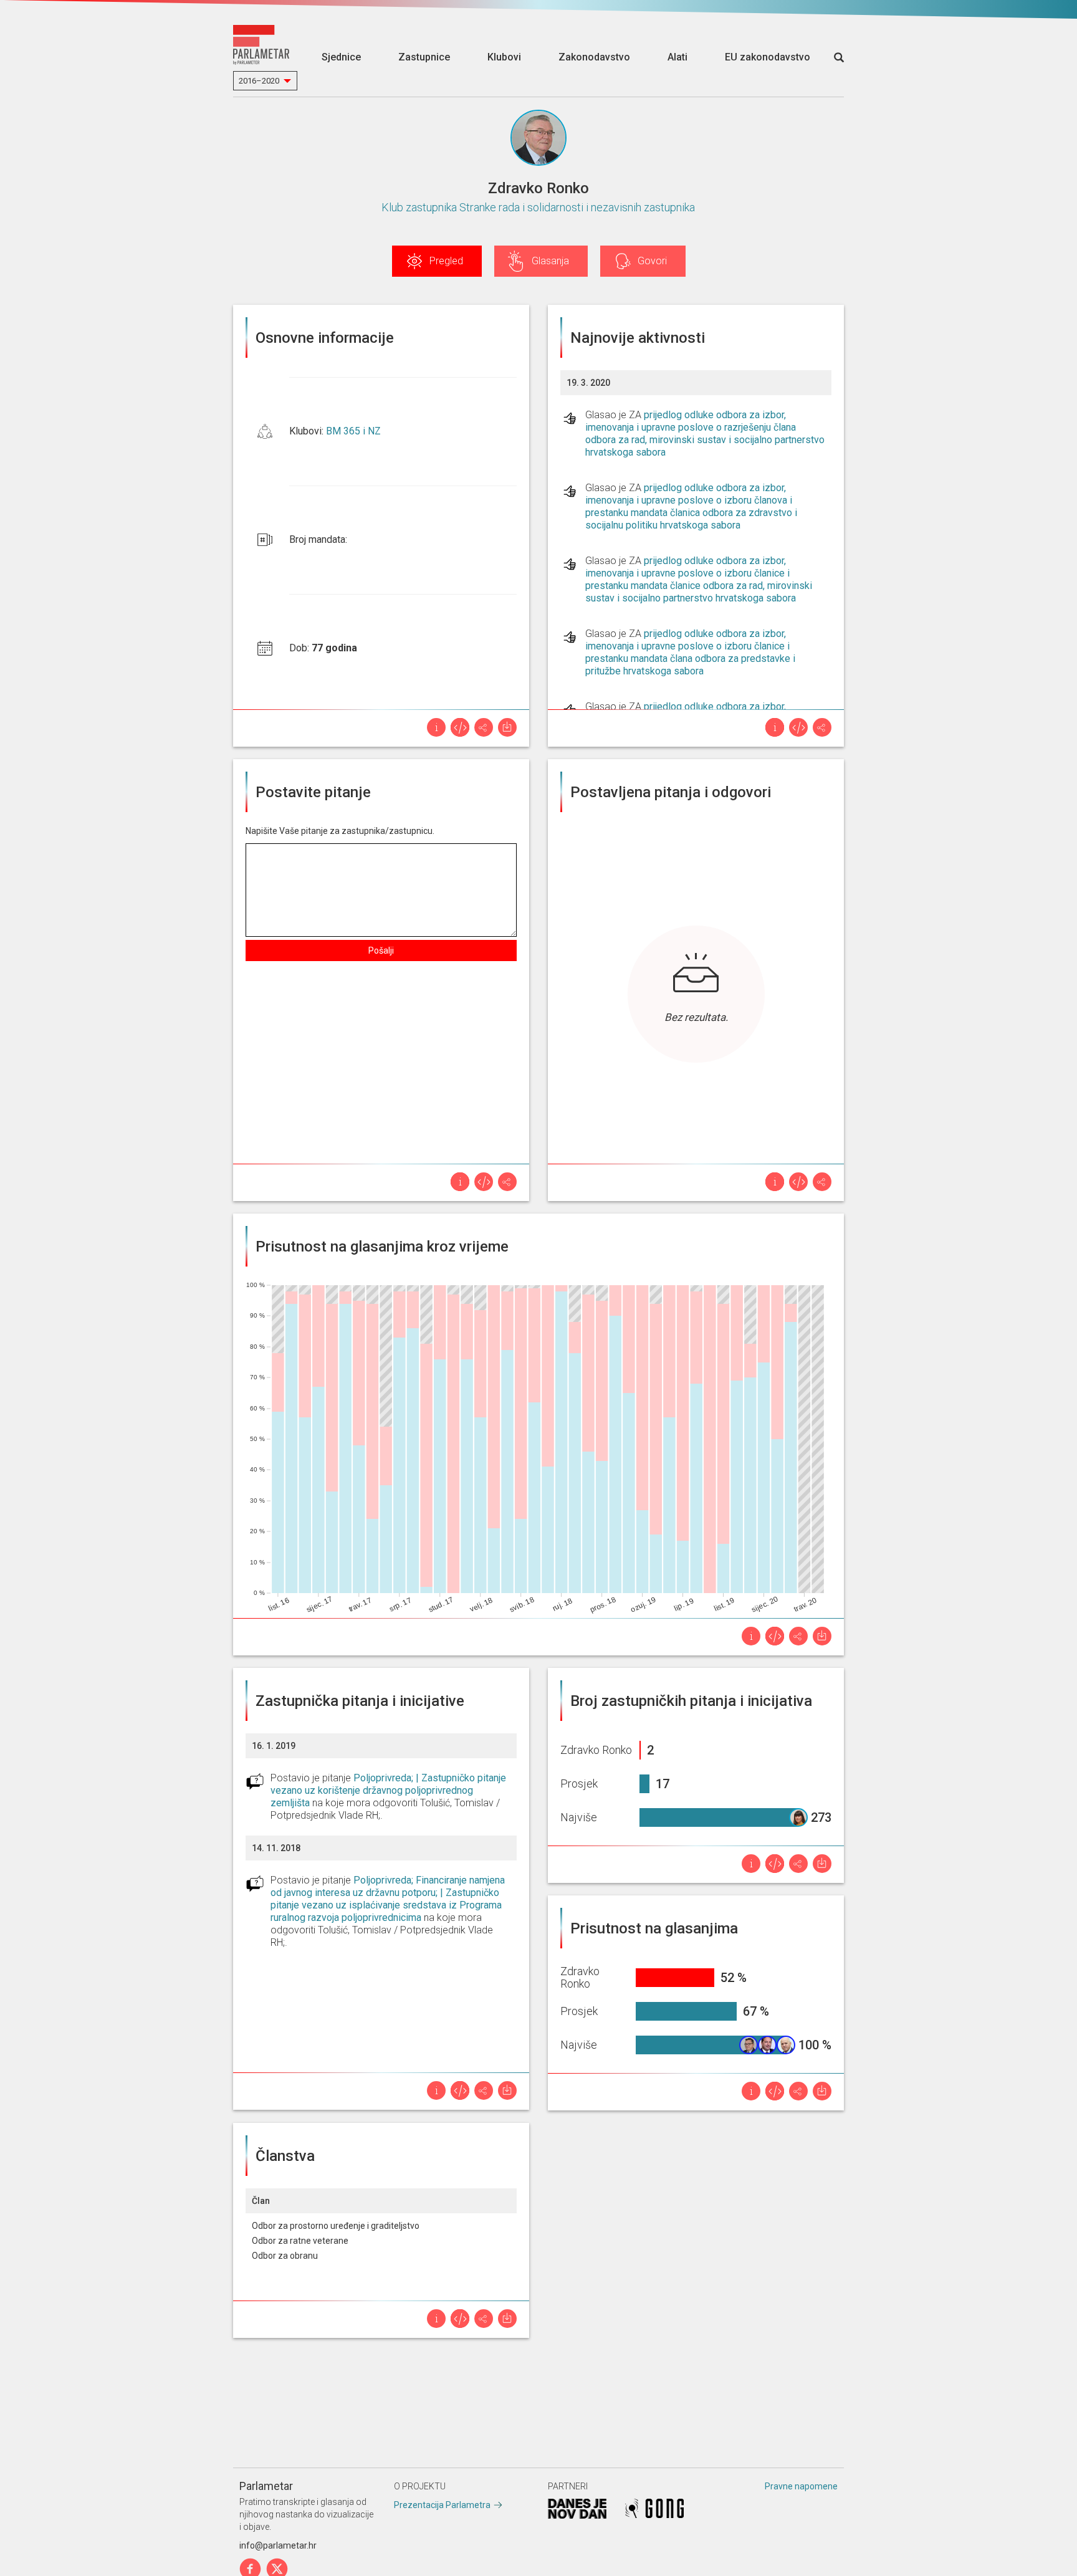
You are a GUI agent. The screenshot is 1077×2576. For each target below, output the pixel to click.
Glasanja (550, 261)
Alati (677, 57)
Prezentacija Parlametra (442, 2505)
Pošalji (381, 950)
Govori (652, 261)
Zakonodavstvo (594, 57)
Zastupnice (424, 57)
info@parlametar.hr (278, 2545)
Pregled (446, 261)
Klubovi (504, 57)
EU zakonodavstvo (768, 57)
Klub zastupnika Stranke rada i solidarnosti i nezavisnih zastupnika (538, 207)
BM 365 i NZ (353, 431)
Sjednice (341, 57)
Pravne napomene (801, 2486)
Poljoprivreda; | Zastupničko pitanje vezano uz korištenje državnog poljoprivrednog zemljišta (388, 1790)
